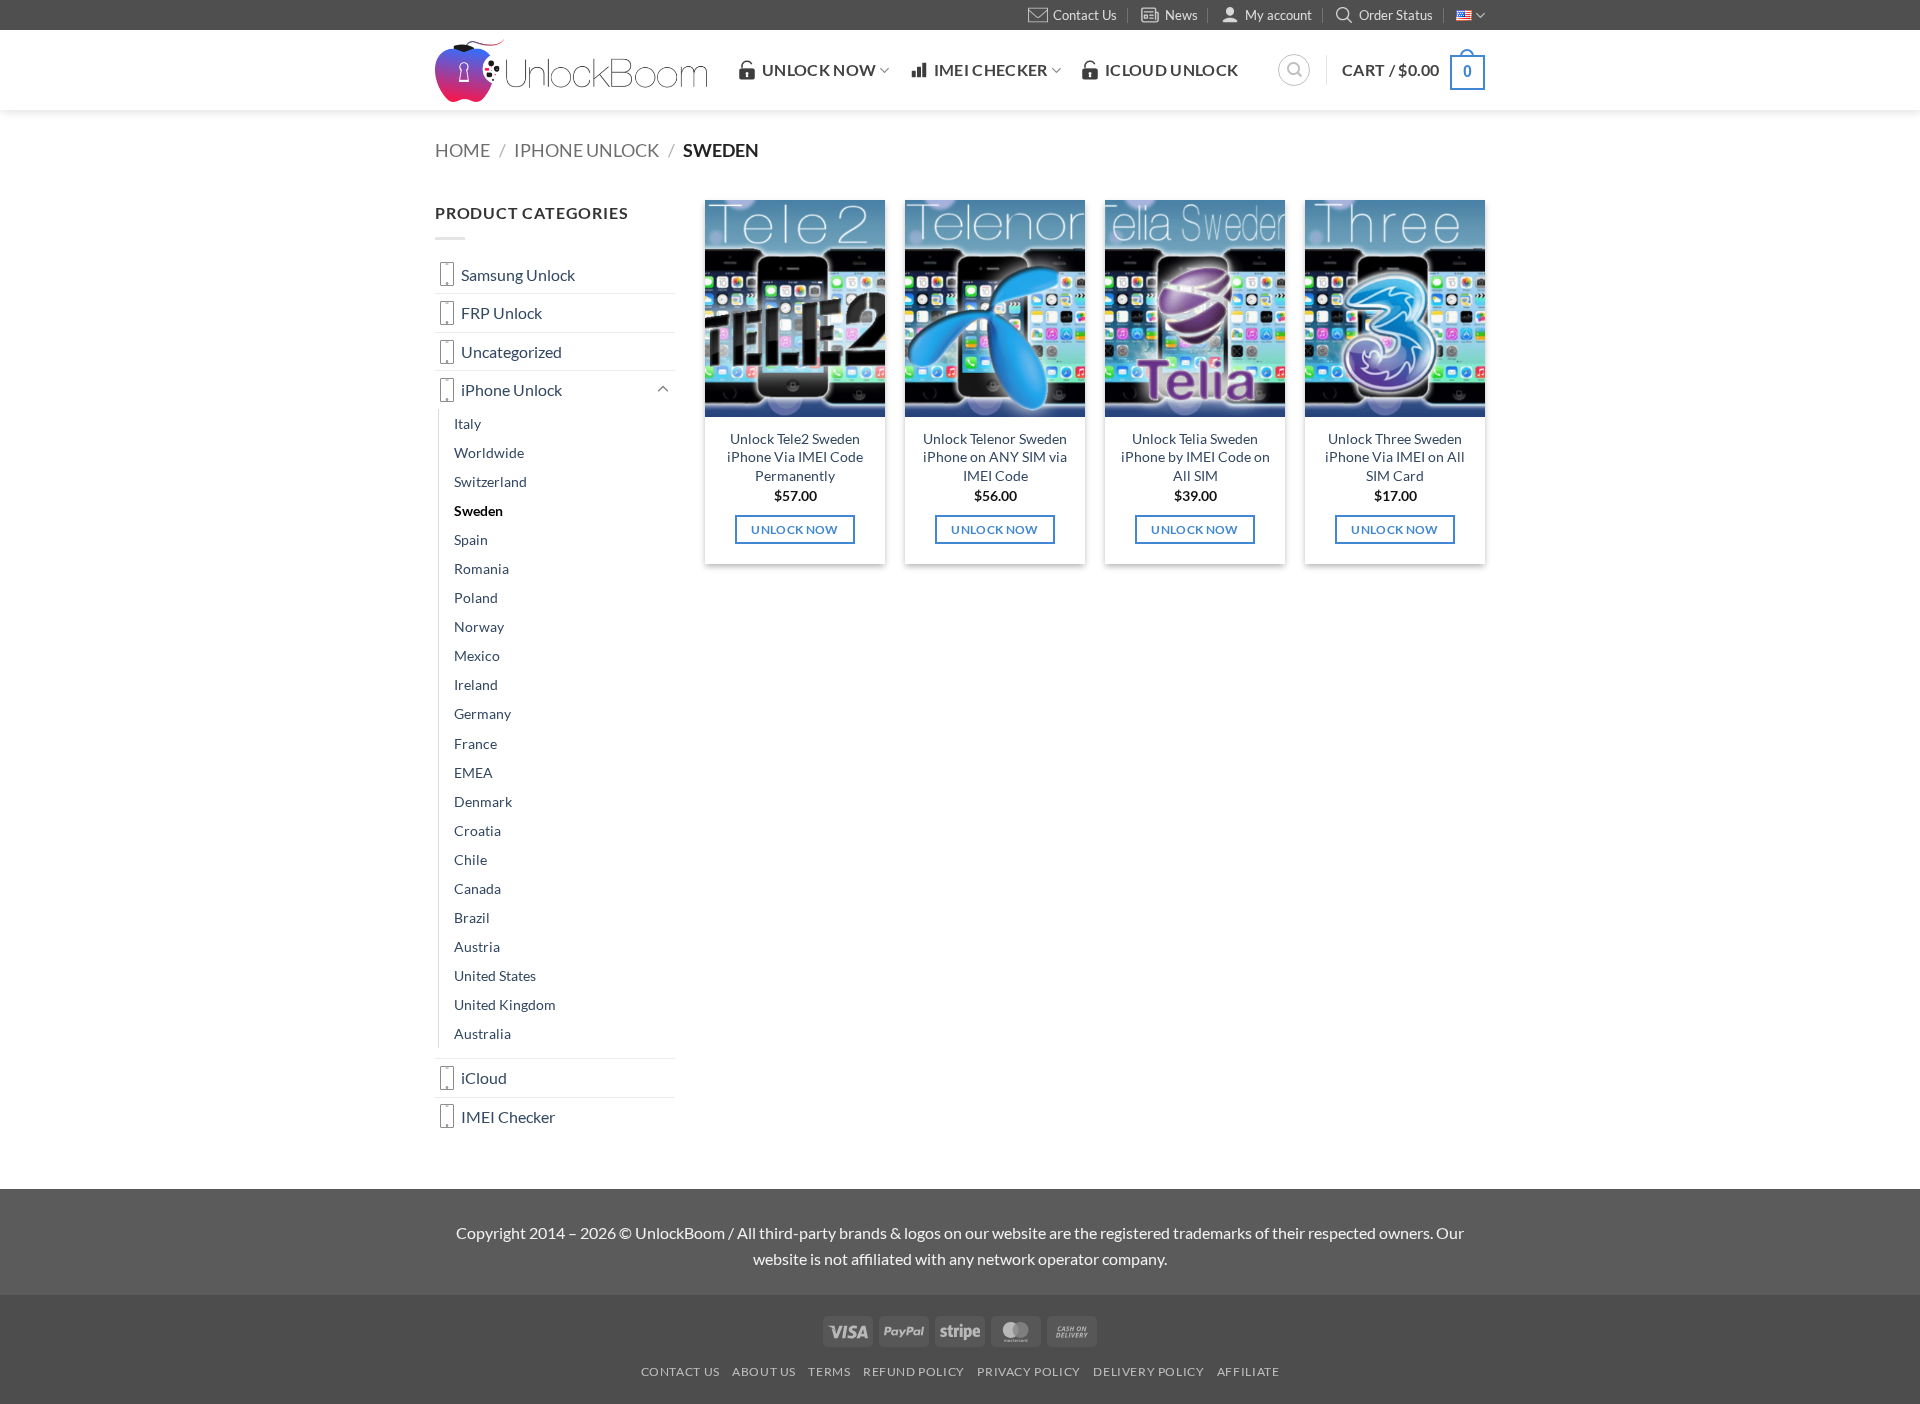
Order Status (1396, 15)
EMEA (473, 772)
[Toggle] (663, 390)
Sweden (478, 510)
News (1181, 15)
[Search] (1294, 70)
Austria (477, 946)
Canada (477, 888)
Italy (467, 423)
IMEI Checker (991, 69)
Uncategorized (511, 351)
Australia (482, 1033)
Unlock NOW (819, 69)
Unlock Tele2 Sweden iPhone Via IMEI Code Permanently (795, 457)
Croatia (477, 830)
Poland (476, 597)
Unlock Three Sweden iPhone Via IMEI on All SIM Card (1395, 457)
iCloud (484, 1077)
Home (462, 150)
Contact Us (1085, 15)
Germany (482, 713)
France (475, 743)
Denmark (483, 801)
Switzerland (490, 481)
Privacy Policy (1029, 1371)
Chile (470, 859)
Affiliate (1248, 1371)
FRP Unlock (501, 312)
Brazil (472, 917)
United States (495, 975)
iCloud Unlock (1171, 69)
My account (1278, 15)
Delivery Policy (1148, 1371)
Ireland (476, 684)
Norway (479, 626)
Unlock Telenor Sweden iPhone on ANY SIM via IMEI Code (995, 457)
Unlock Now (794, 529)
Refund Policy (914, 1371)
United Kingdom (505, 1004)
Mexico (477, 655)
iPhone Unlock (586, 150)
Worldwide (489, 452)
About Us (764, 1371)
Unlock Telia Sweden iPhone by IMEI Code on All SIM (1195, 457)
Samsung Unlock (518, 274)
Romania (481, 568)
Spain (471, 539)
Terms (829, 1371)
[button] (1413, 70)
